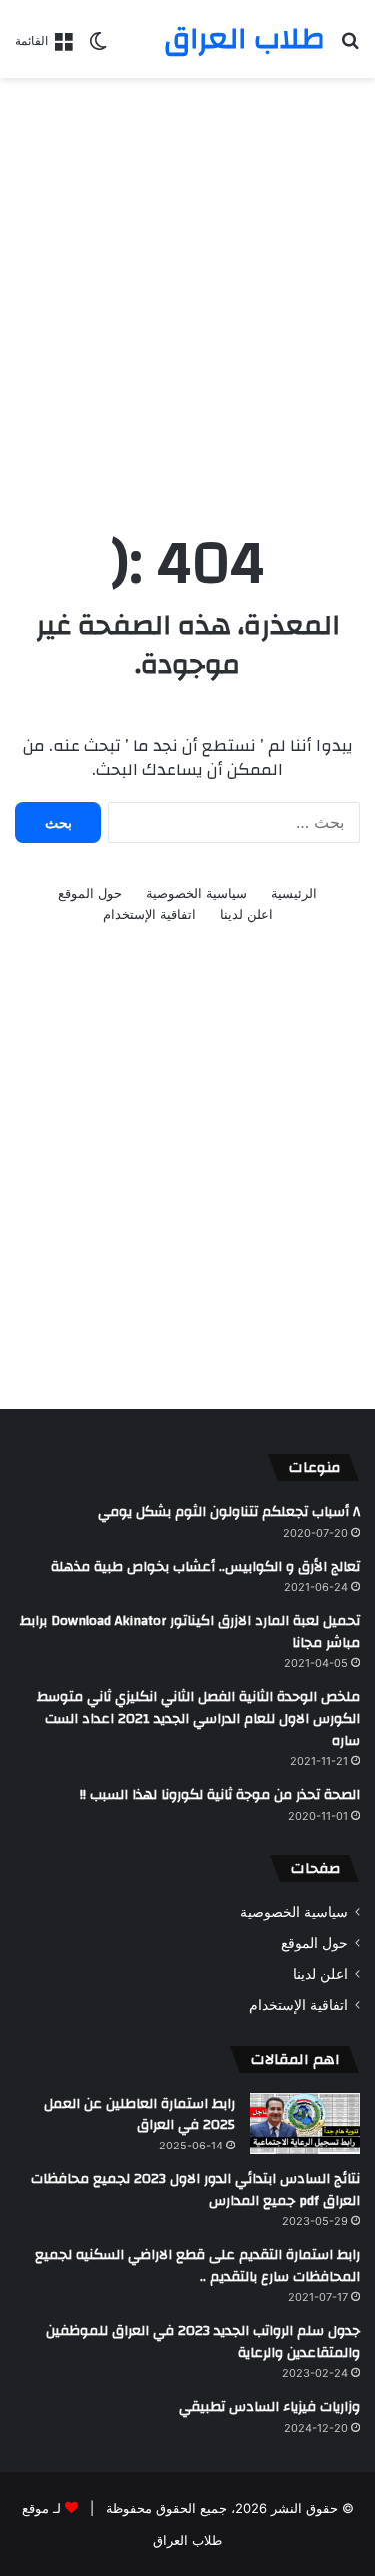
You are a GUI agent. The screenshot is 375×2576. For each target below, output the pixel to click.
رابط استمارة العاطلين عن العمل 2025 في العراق (139, 2115)
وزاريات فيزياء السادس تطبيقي (269, 2407)
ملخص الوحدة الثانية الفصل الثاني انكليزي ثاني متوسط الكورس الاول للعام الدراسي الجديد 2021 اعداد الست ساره (198, 1718)
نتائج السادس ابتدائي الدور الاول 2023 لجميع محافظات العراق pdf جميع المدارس (195, 2190)
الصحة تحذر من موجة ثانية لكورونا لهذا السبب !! (220, 1795)
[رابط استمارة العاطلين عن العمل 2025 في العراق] (305, 2124)
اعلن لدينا (246, 914)
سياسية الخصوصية (196, 893)
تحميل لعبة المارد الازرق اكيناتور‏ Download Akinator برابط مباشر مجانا (190, 1632)
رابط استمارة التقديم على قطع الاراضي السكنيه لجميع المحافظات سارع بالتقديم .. (197, 2266)
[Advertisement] (187, 285)
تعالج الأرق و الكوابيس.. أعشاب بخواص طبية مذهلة (205, 1567)
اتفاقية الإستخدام (149, 914)
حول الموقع (90, 893)
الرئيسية (294, 893)
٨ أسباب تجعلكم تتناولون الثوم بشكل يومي (229, 1512)
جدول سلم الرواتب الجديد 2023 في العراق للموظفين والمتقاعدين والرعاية (203, 2342)
